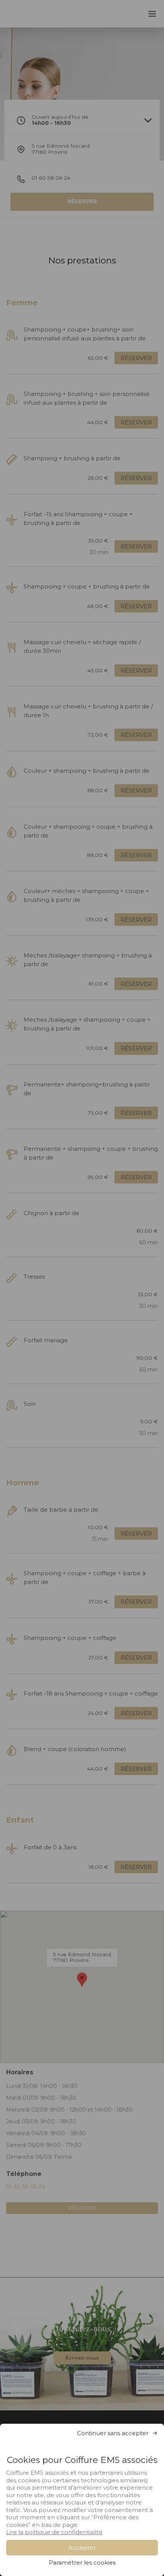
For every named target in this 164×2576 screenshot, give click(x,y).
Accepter (82, 2548)
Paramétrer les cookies (82, 2562)
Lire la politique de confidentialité (54, 2532)
